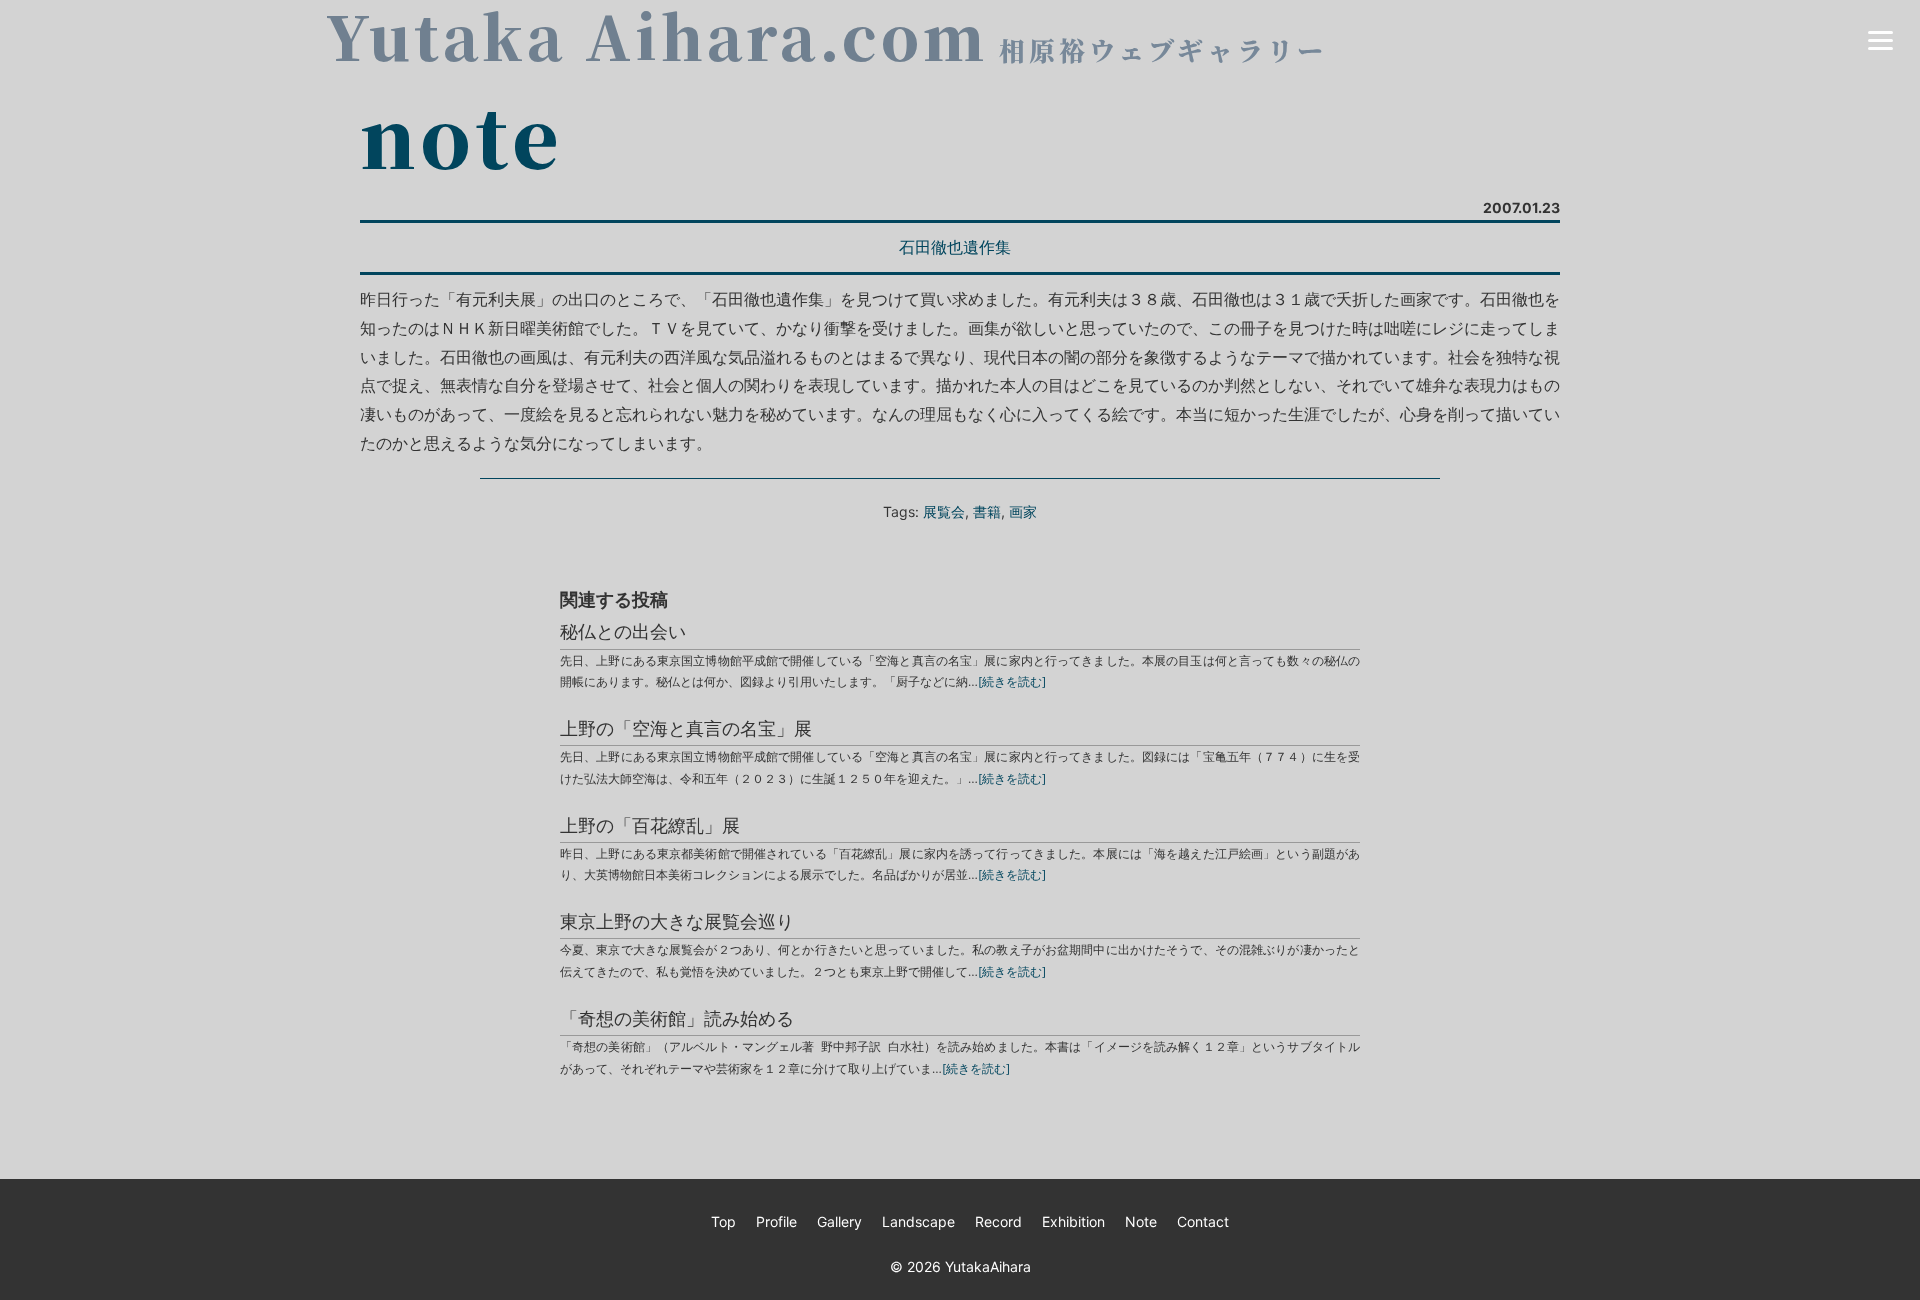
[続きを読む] (1012, 681)
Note (1141, 1221)
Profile (776, 1221)
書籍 (987, 511)
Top (723, 1221)
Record (998, 1221)
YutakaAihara (988, 1266)
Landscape (918, 1221)
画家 (1023, 511)
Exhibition (1073, 1221)
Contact (1203, 1221)
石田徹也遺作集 (955, 247)
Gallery (839, 1221)
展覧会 (944, 511)
